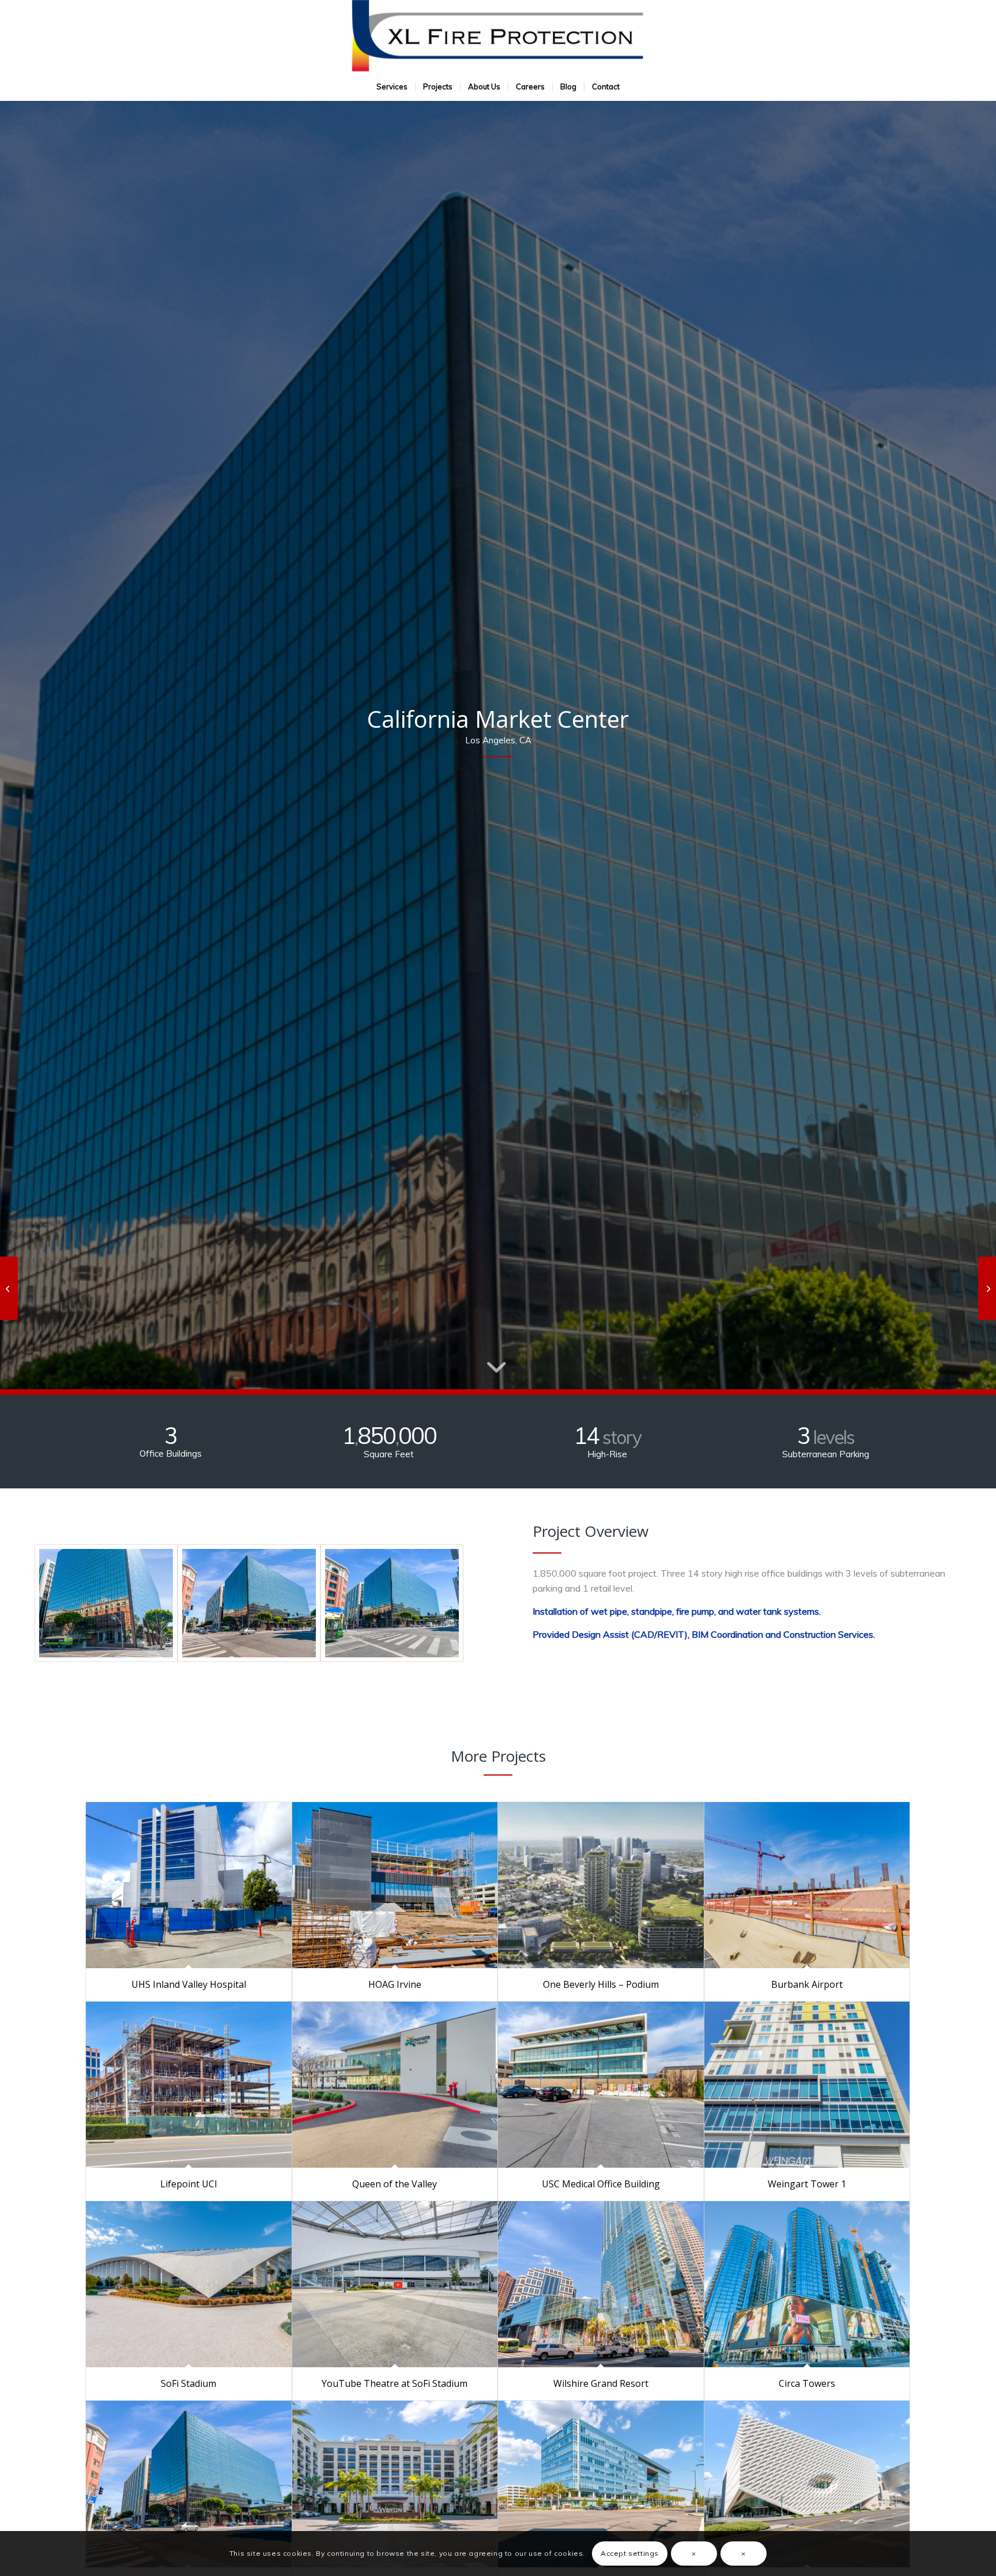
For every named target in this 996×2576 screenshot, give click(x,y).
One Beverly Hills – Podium (601, 1984)
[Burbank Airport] (807, 1885)
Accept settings (630, 2553)
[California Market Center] (189, 2484)
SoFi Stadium (188, 2383)
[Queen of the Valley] (395, 2085)
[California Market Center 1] (392, 1603)
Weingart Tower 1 (807, 2184)
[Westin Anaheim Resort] (395, 2484)
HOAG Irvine (395, 1984)
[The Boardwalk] (601, 2484)
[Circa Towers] (807, 2284)
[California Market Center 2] (249, 1603)
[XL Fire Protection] (498, 36)
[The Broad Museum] (807, 2484)
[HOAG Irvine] (395, 1885)
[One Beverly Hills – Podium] (601, 1885)
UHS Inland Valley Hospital (189, 1984)
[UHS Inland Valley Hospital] (189, 1885)
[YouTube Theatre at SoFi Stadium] (395, 2284)
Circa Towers (807, 2383)
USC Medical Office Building (601, 2184)
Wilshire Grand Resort (601, 2383)
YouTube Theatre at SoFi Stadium (395, 2383)
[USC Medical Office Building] (601, 2085)
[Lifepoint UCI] (189, 2085)
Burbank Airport (807, 1984)
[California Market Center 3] (106, 1603)
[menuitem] (392, 87)
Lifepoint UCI (189, 2184)
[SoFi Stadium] (189, 2284)
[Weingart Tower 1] (807, 2085)
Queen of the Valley (395, 2184)
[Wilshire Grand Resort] (601, 2284)
